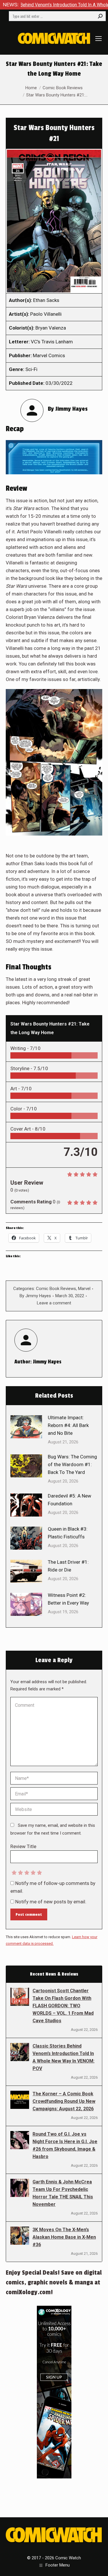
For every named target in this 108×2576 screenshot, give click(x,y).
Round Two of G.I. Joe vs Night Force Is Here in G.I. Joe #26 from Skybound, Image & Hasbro (65, 2145)
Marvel (84, 1289)
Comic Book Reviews (56, 1289)
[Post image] (26, 1427)
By (35, 1296)
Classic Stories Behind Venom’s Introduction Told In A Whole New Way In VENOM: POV (64, 2057)
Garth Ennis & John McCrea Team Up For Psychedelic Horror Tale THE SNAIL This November (63, 2193)
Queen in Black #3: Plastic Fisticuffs (68, 1533)
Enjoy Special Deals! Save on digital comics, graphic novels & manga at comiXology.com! (54, 2282)
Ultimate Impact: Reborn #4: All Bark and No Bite (68, 1425)
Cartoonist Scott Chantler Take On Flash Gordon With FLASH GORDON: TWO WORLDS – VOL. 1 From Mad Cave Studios (63, 2006)
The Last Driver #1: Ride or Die (68, 1566)
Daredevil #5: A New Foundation (70, 1500)
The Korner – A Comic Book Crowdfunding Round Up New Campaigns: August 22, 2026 (64, 2101)
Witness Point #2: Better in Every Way (68, 1599)
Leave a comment (54, 1303)
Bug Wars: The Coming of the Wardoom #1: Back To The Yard (72, 1464)
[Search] (100, 16)
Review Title (23, 1846)
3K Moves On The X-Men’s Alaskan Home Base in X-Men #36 (64, 2237)
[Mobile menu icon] (98, 39)
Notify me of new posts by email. (51, 1902)
